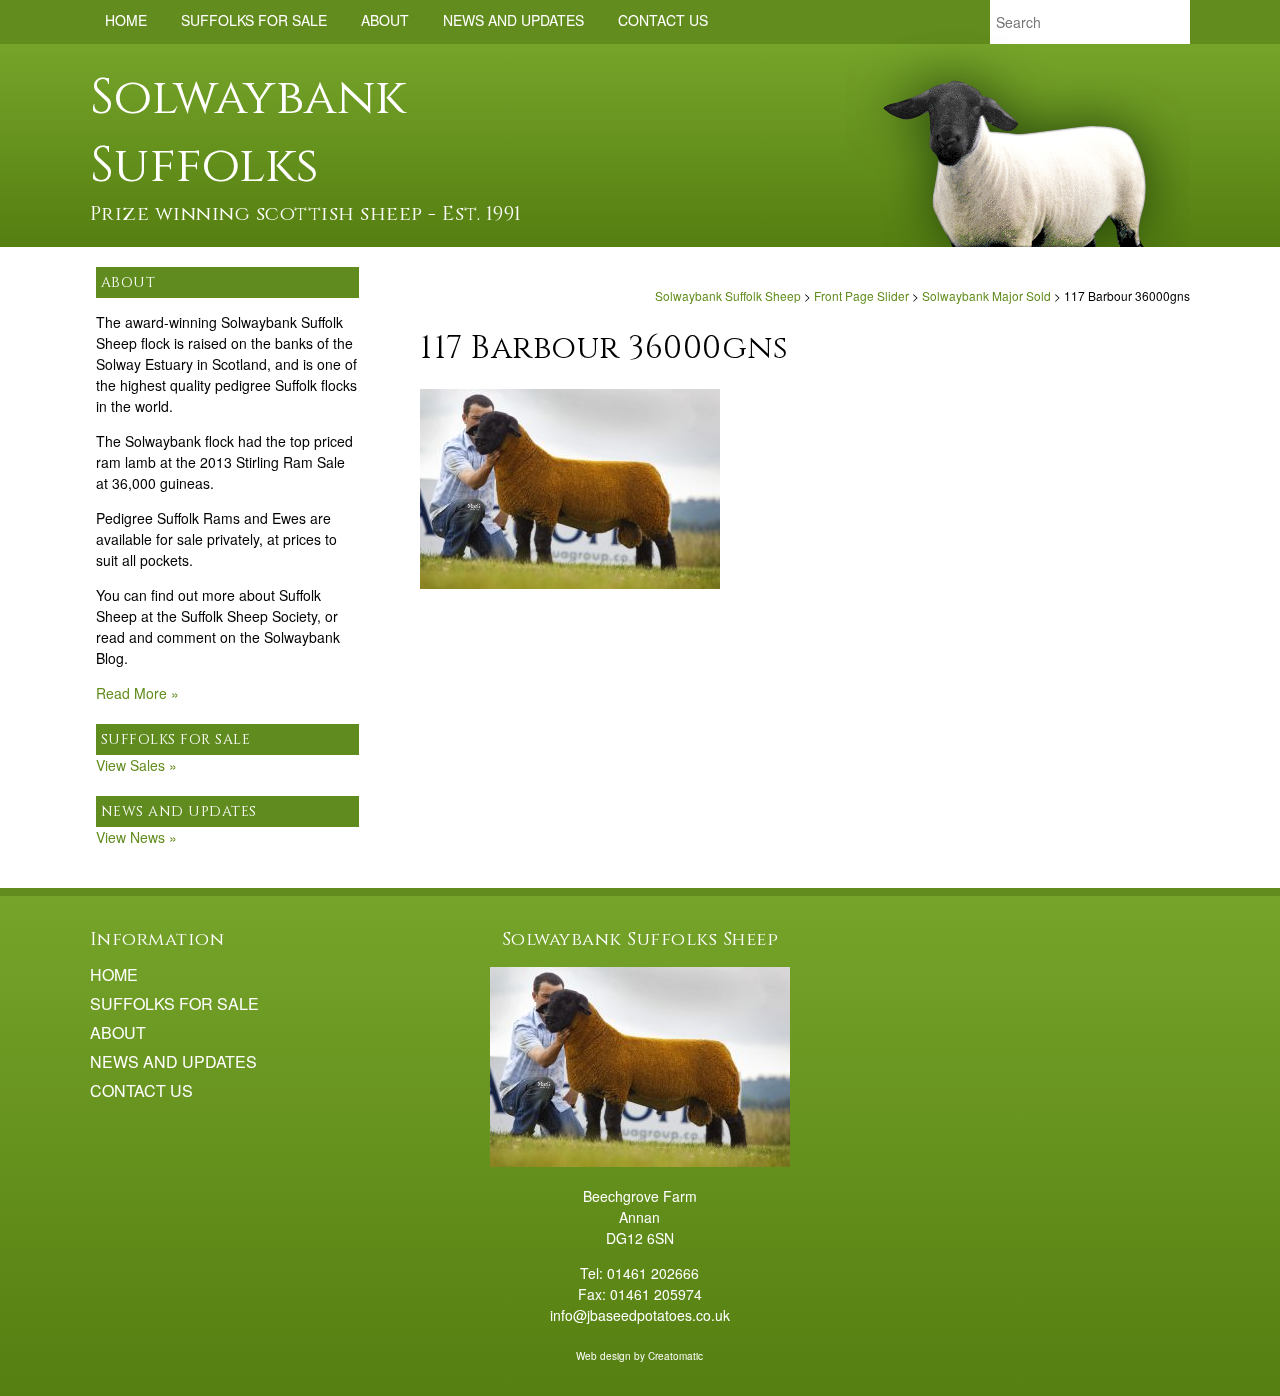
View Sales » (136, 765)
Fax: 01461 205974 (640, 1294)
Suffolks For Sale (254, 20)
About (385, 20)
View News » (136, 837)
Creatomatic (675, 1356)
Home (126, 20)
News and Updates (513, 20)
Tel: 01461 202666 (639, 1273)
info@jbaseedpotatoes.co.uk (640, 1315)
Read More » (137, 693)
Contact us (663, 20)
